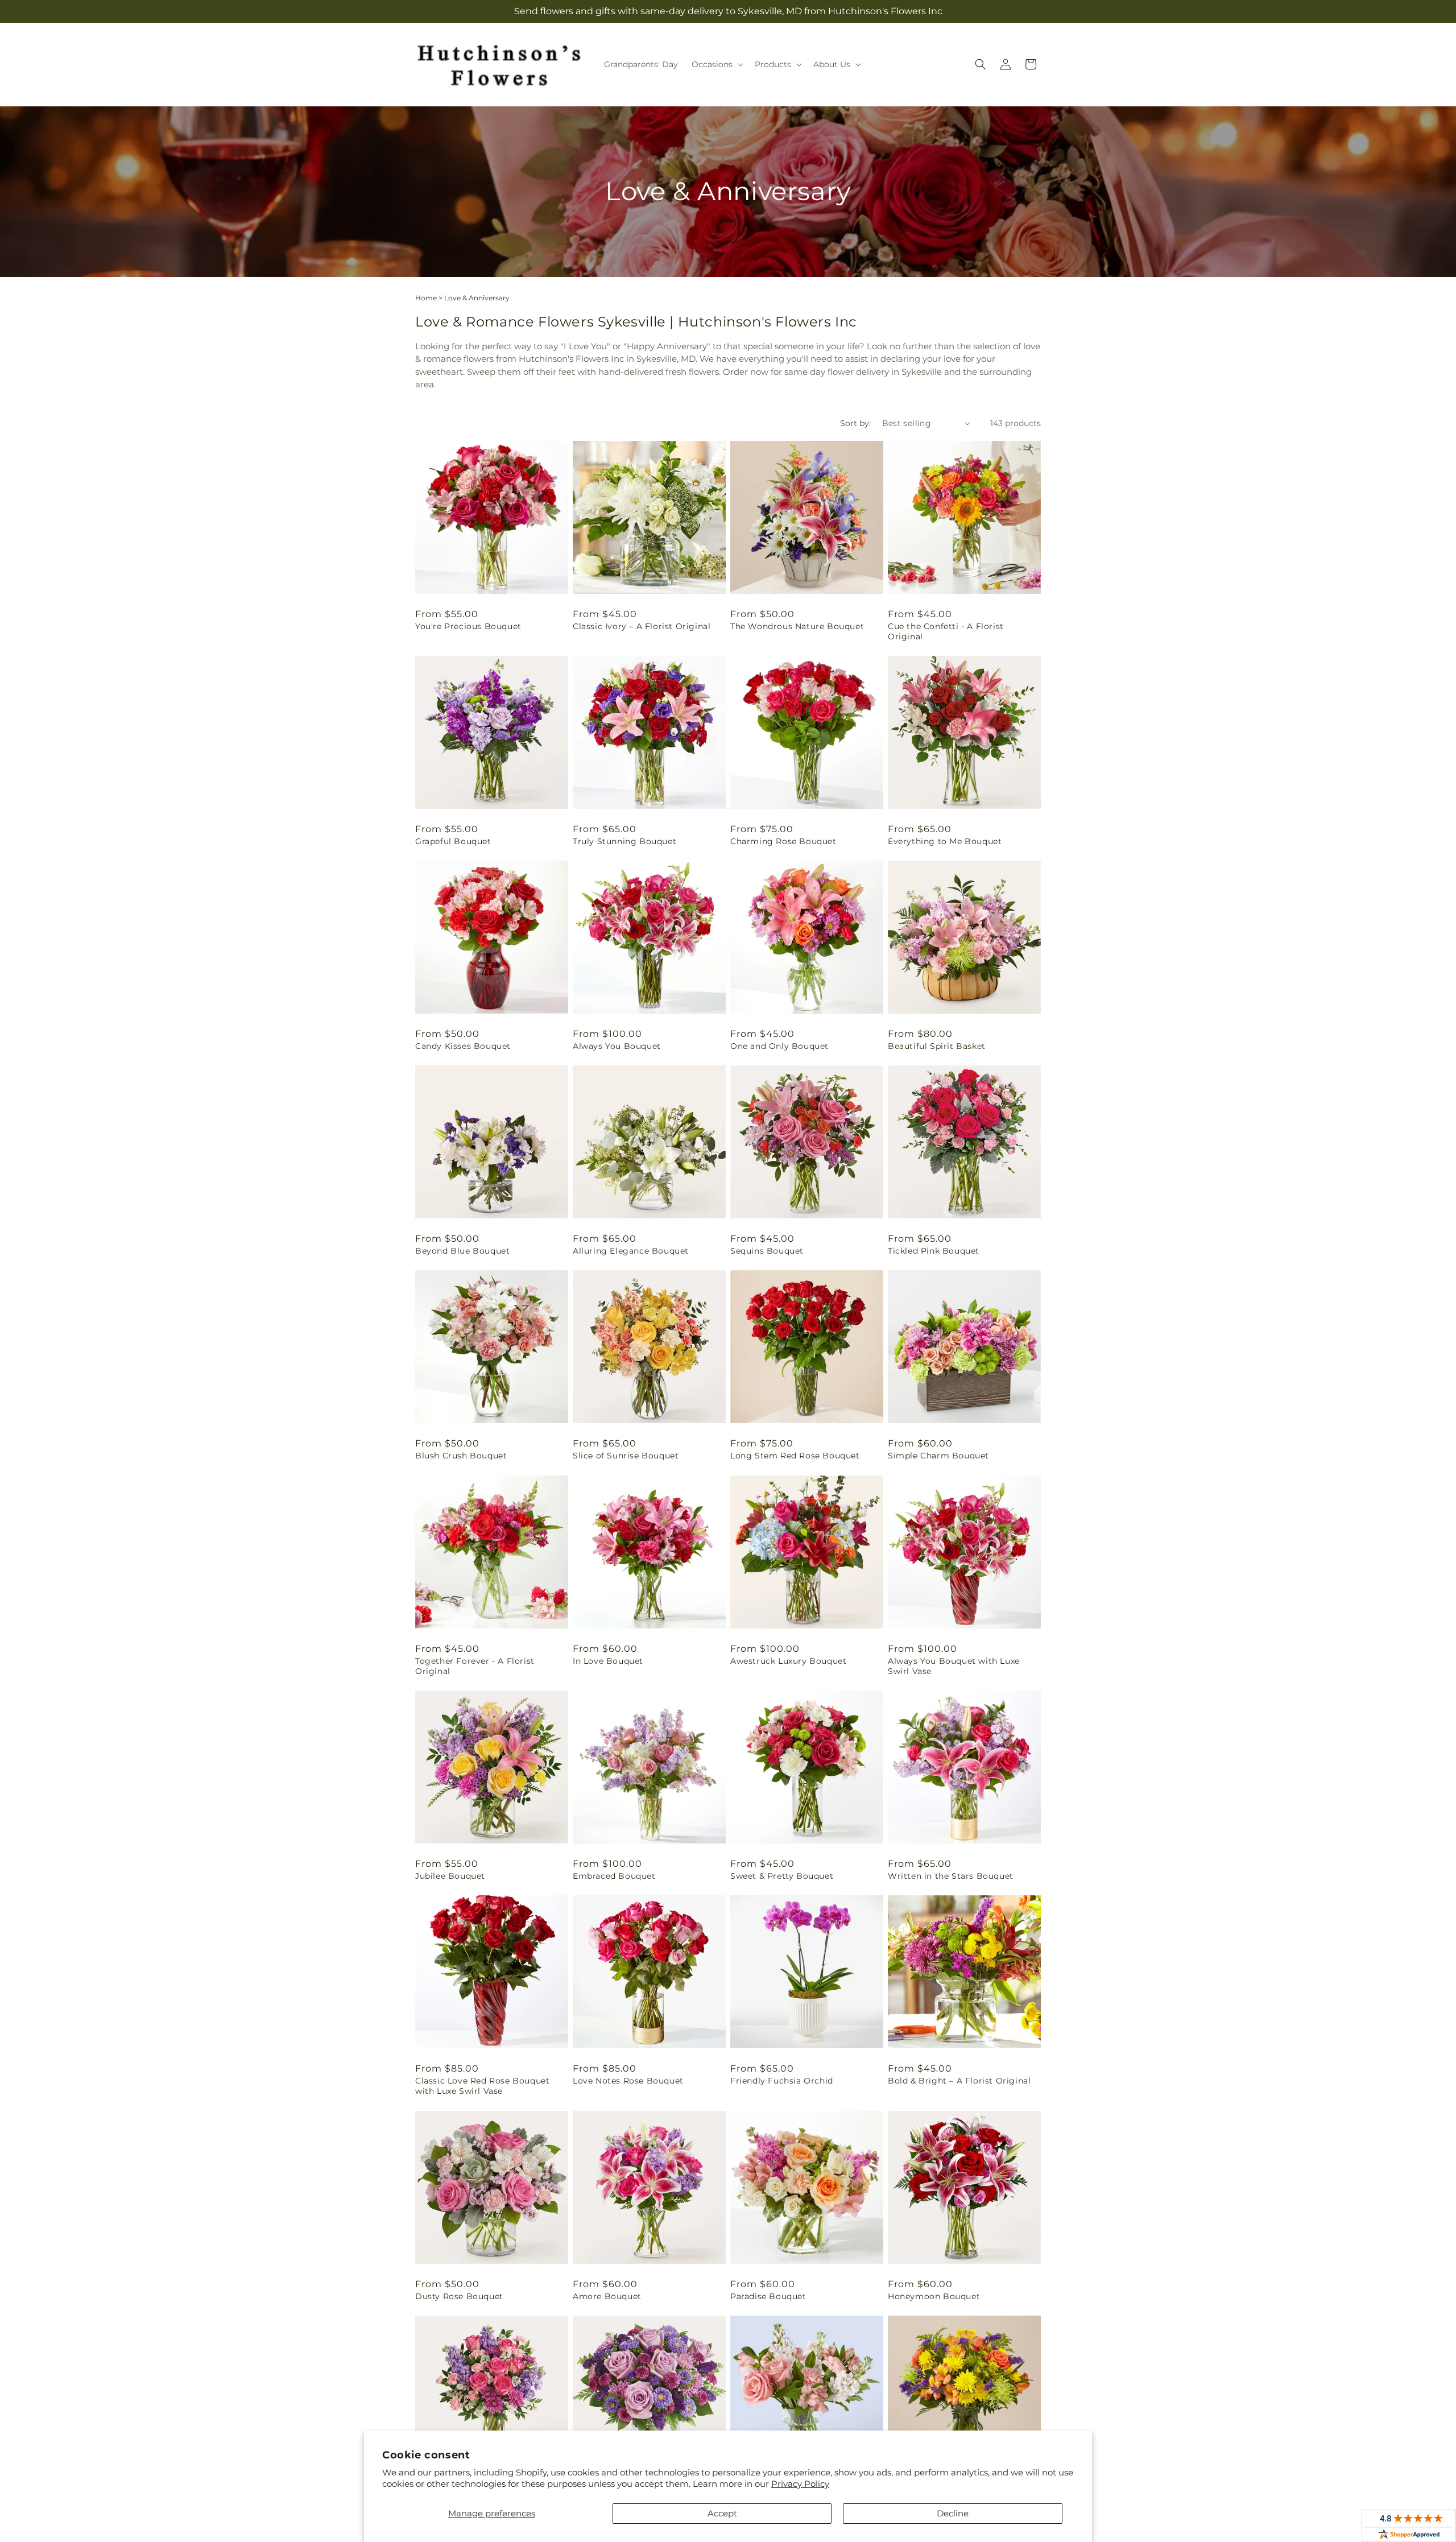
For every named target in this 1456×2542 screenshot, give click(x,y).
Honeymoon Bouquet (934, 2296)
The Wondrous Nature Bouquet (797, 626)
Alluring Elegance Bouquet (631, 1251)
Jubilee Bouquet (450, 1876)
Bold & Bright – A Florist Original (959, 2081)
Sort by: (855, 423)
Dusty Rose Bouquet (459, 2296)
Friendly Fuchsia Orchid (782, 2081)
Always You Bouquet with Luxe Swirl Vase (954, 1666)
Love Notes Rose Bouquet (628, 2081)
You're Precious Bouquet (468, 626)
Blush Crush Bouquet (461, 1456)
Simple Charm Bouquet (938, 1456)
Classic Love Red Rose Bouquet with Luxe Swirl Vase (482, 2086)
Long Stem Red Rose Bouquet (795, 1456)
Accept (722, 2513)
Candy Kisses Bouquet (463, 1046)
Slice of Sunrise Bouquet (626, 1456)
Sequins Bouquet (767, 1251)
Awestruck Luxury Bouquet (788, 1661)
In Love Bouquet (608, 1661)
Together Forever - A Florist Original (475, 1666)
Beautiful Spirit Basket (937, 1046)
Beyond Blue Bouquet (462, 1251)
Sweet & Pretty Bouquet (782, 1876)
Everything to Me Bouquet (945, 841)
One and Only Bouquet (779, 1046)
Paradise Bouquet (768, 2296)
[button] (716, 64)
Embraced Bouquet (614, 1876)
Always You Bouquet (617, 1046)
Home (426, 298)
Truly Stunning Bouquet (624, 841)
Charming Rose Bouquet (783, 841)
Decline (953, 2513)
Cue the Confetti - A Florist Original (946, 631)
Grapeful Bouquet (453, 841)
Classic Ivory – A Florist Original (642, 626)
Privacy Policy (800, 2484)
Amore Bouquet (607, 2296)
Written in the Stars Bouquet (951, 1876)
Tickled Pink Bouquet (934, 1251)
